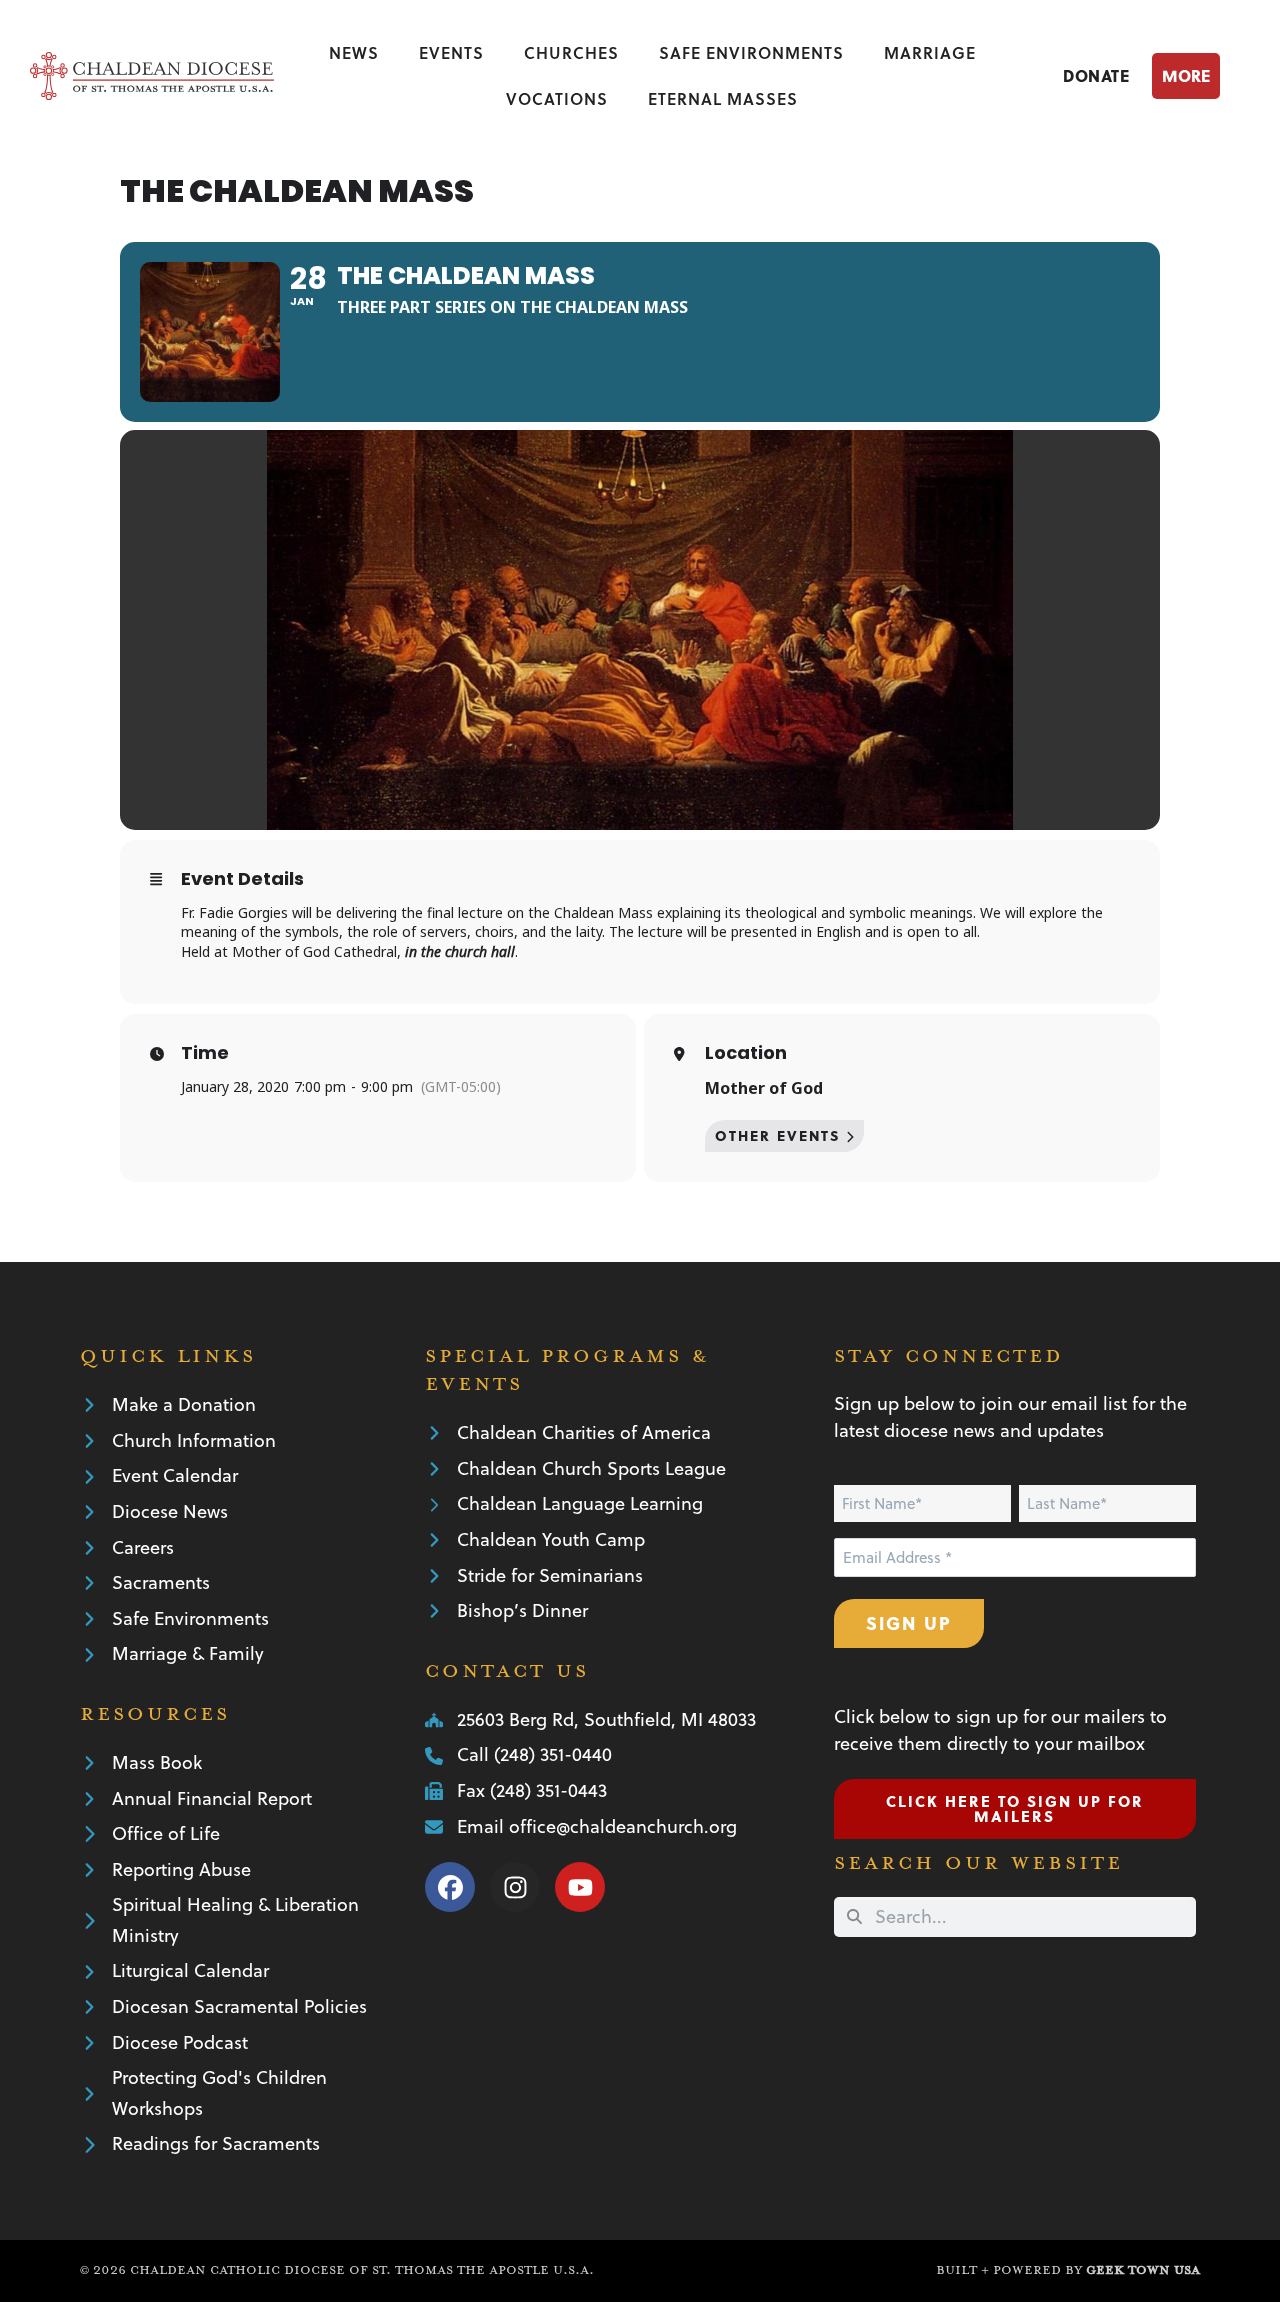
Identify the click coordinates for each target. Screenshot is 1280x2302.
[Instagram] (515, 1887)
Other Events (778, 1135)
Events (451, 52)
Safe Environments (751, 52)
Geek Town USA (1143, 2270)
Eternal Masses (723, 98)
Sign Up (909, 1622)
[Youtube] (580, 1887)
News (354, 52)
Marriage (930, 52)
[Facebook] (450, 1887)
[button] (1201, 75)
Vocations (557, 98)
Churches (571, 52)
